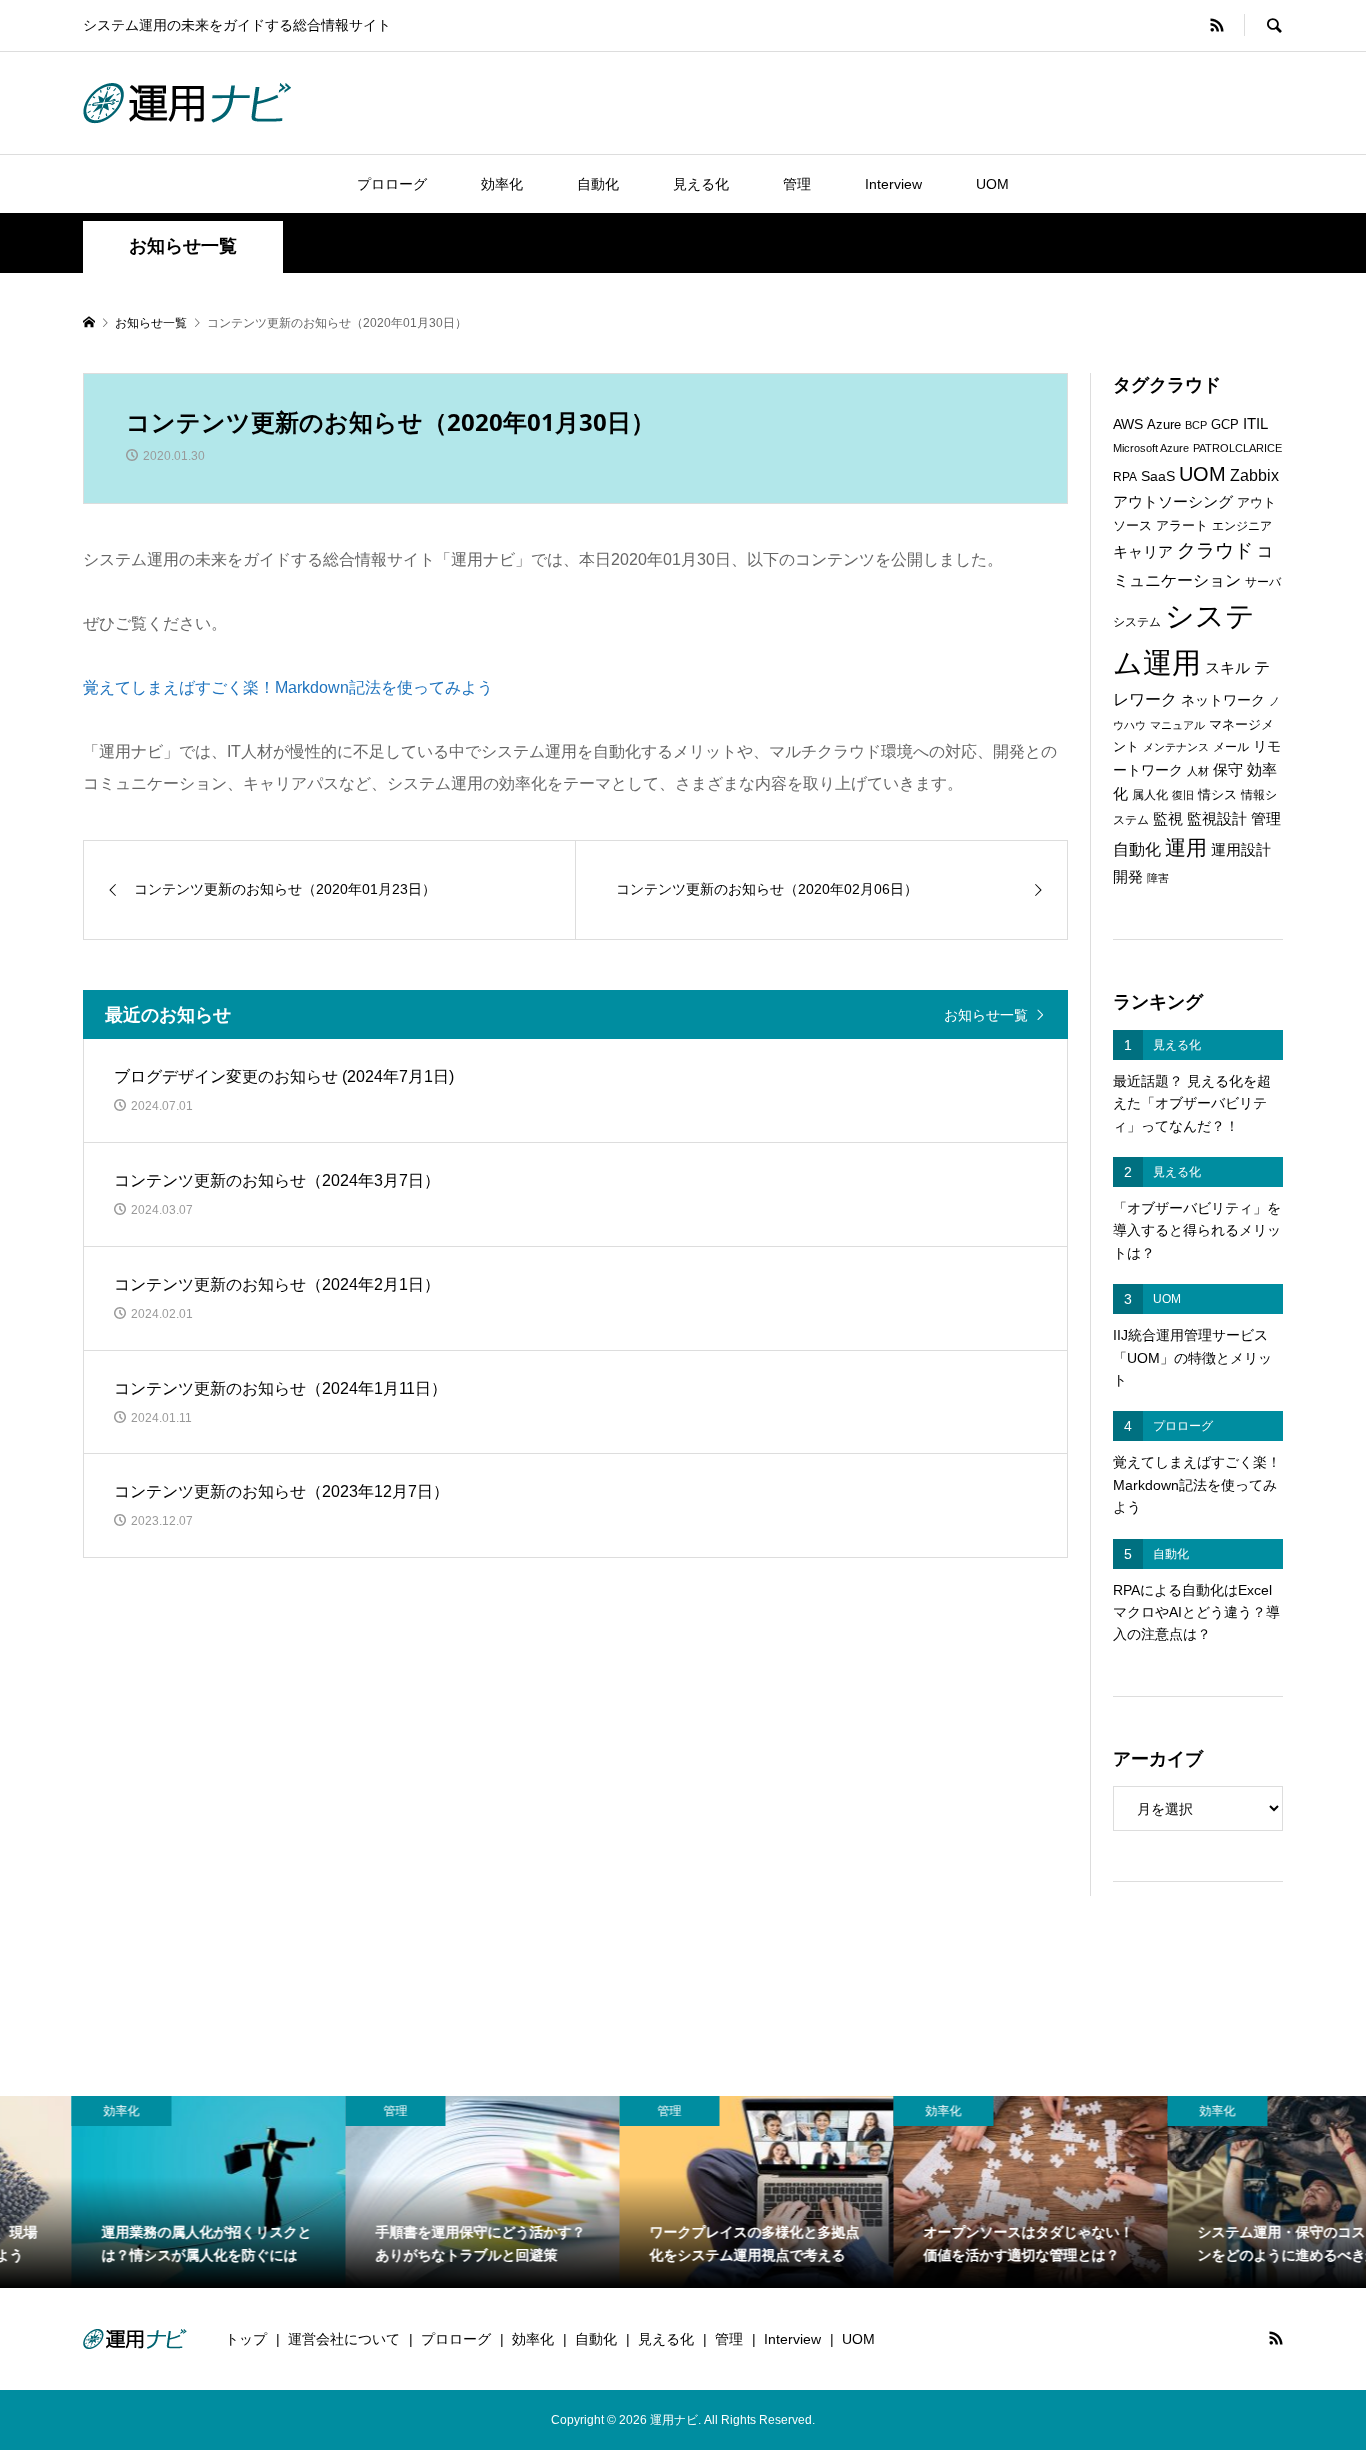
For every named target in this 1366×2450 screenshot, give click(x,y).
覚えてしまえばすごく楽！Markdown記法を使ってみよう (288, 687)
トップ (246, 2339)
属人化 (1150, 795)
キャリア (1143, 552)
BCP (1196, 425)
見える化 (701, 184)
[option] (137, 2192)
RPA (1125, 477)
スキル (1227, 668)
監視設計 (1217, 819)
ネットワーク (1223, 700)
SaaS (1158, 476)
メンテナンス (1176, 747)
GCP (1225, 424)
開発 (1128, 876)
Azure (1164, 424)
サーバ (1263, 582)
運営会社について (344, 2339)
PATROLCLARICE (1237, 448)
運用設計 (1241, 850)
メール (1231, 747)
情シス (1217, 794)
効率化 (502, 184)
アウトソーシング (1173, 502)
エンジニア (1242, 526)
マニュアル (1177, 725)
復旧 (1183, 795)
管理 (797, 184)
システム (1137, 622)
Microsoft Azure (1151, 448)
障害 (1158, 878)
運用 (1186, 847)
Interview (893, 184)
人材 (1198, 771)
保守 (1228, 769)
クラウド (1215, 550)
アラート (1182, 525)
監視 (1168, 819)
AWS (1128, 424)
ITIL (1255, 424)
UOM (992, 184)
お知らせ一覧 (986, 1014)
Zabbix (1254, 475)
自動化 (598, 184)
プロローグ (392, 184)
